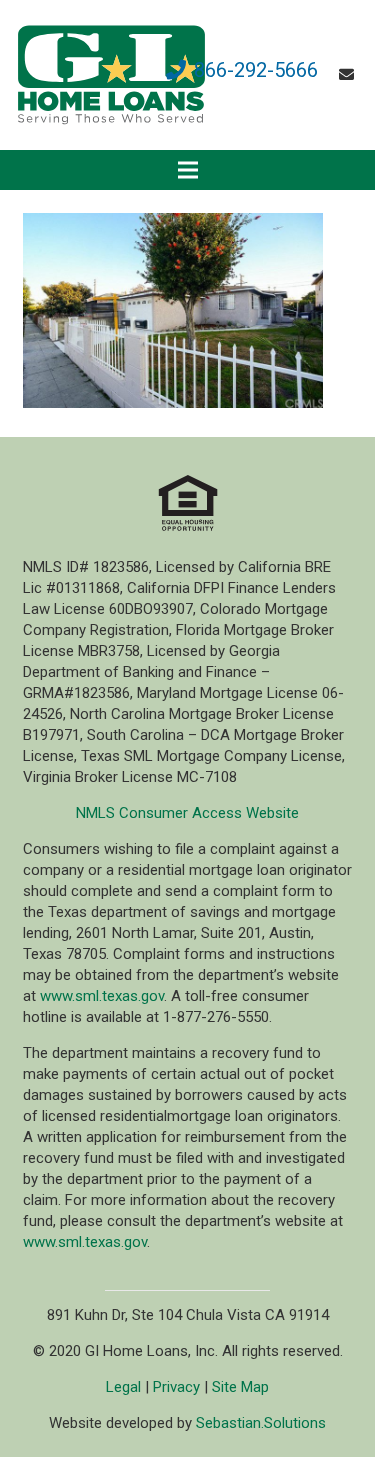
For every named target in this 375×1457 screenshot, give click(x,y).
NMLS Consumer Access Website (187, 813)
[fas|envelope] (349, 75)
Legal (123, 1387)
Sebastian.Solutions (261, 1423)
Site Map (240, 1387)
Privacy (176, 1387)
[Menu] (188, 170)
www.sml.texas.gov (102, 996)
